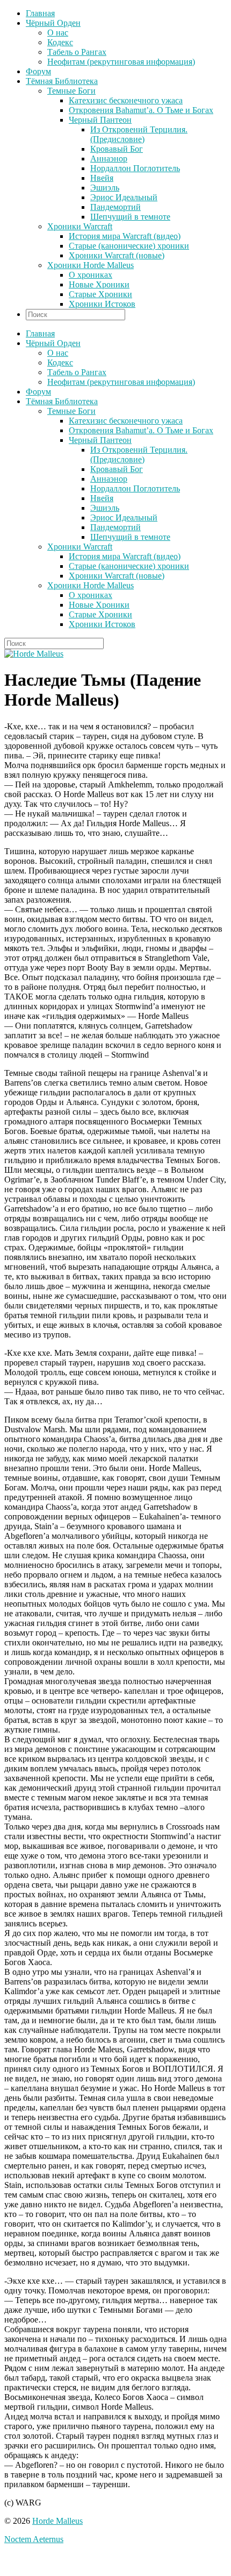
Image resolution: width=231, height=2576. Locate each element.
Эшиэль (105, 188)
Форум (38, 71)
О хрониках (91, 275)
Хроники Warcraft (80, 226)
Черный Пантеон (100, 120)
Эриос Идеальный (124, 197)
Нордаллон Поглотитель (135, 168)
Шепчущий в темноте (130, 217)
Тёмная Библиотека (62, 81)
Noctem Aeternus (34, 2539)
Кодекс (60, 42)
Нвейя (102, 178)
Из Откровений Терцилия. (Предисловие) (139, 134)
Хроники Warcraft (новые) (117, 255)
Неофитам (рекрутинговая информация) (121, 62)
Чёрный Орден (53, 23)
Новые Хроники (99, 284)
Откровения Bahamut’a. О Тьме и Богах (141, 110)
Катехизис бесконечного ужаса (126, 100)
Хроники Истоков (102, 304)
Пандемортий (115, 207)
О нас (58, 33)
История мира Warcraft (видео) (125, 236)
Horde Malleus (57, 2521)
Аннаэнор (109, 159)
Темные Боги (71, 91)
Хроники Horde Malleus (91, 265)
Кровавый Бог (117, 149)
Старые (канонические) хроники (129, 246)
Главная (40, 13)
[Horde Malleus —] (34, 654)
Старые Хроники (100, 294)
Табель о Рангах (77, 52)
